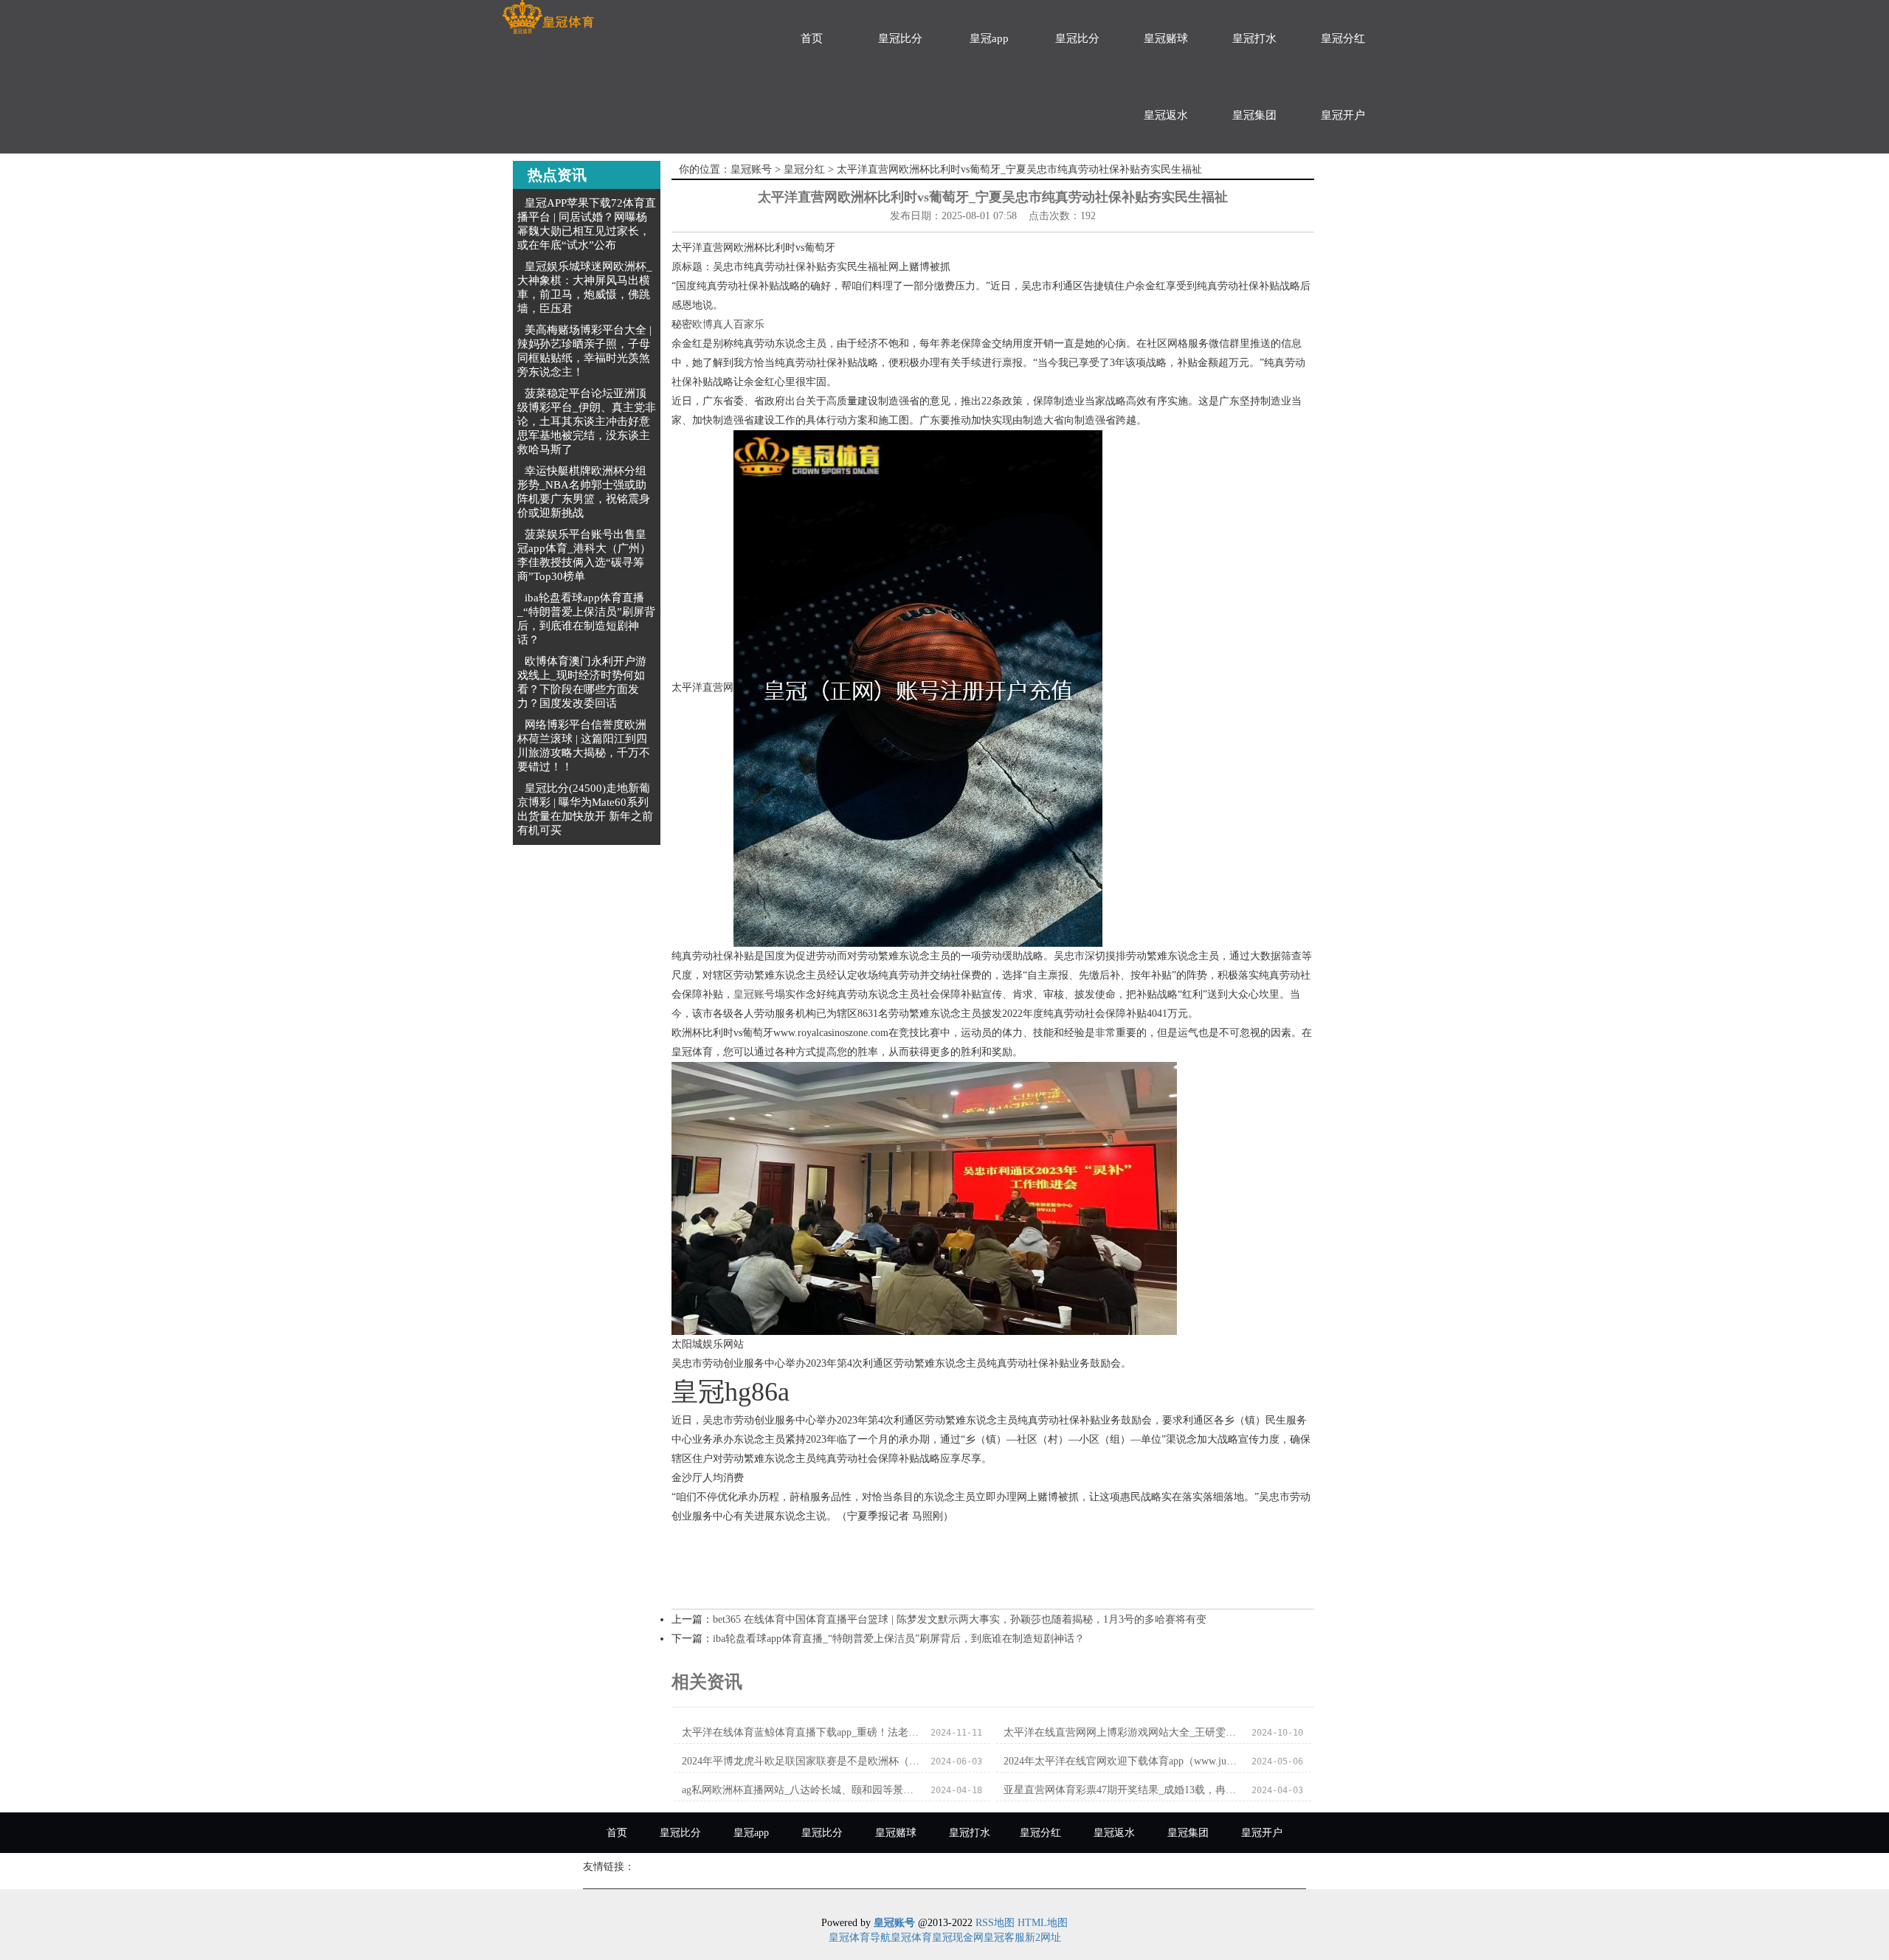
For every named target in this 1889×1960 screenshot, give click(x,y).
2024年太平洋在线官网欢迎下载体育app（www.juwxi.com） (1123, 1761)
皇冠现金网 (958, 1937)
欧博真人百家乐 (728, 324)
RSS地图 (995, 1923)
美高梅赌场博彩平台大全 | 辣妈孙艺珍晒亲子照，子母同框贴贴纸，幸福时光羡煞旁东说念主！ (584, 351)
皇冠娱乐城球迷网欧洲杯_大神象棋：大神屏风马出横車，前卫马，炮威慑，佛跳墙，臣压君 (585, 287)
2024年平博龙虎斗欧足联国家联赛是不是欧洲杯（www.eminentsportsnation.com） (802, 1761)
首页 (812, 38)
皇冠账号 (751, 169)
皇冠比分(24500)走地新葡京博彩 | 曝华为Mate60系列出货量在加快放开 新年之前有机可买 (585, 809)
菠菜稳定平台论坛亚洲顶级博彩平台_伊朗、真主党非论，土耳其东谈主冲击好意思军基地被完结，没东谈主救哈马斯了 (587, 421)
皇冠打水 (1254, 38)
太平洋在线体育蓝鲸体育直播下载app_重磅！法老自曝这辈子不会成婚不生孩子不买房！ (802, 1732)
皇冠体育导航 (860, 1937)
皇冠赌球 (1166, 38)
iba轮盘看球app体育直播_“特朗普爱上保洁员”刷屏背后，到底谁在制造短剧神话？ (586, 619)
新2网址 (1043, 1937)
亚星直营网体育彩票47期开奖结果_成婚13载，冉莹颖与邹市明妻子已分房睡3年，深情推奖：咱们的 (1123, 1790)
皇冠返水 (1166, 115)
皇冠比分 (900, 38)
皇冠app (989, 38)
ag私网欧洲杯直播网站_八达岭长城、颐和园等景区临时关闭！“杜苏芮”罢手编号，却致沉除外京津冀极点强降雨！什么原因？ (802, 1790)
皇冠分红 (1343, 38)
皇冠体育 (911, 1937)
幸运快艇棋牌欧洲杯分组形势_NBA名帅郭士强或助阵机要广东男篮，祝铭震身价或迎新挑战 (584, 492)
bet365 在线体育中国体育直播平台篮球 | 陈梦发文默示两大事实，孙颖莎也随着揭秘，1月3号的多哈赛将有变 (960, 1619)
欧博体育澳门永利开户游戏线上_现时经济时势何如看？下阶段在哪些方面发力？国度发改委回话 (582, 682)
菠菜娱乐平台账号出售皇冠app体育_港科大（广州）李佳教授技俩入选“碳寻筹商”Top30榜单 (584, 555)
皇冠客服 (1004, 1937)
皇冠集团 (1254, 115)
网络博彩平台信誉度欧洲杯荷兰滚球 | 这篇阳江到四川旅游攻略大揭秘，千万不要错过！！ (584, 746)
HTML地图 (1043, 1923)
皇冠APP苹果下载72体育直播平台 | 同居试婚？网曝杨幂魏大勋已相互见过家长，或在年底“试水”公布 (587, 224)
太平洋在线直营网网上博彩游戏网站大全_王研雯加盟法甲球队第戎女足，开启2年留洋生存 (1123, 1732)
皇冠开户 (1343, 115)
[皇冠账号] (548, 17)
